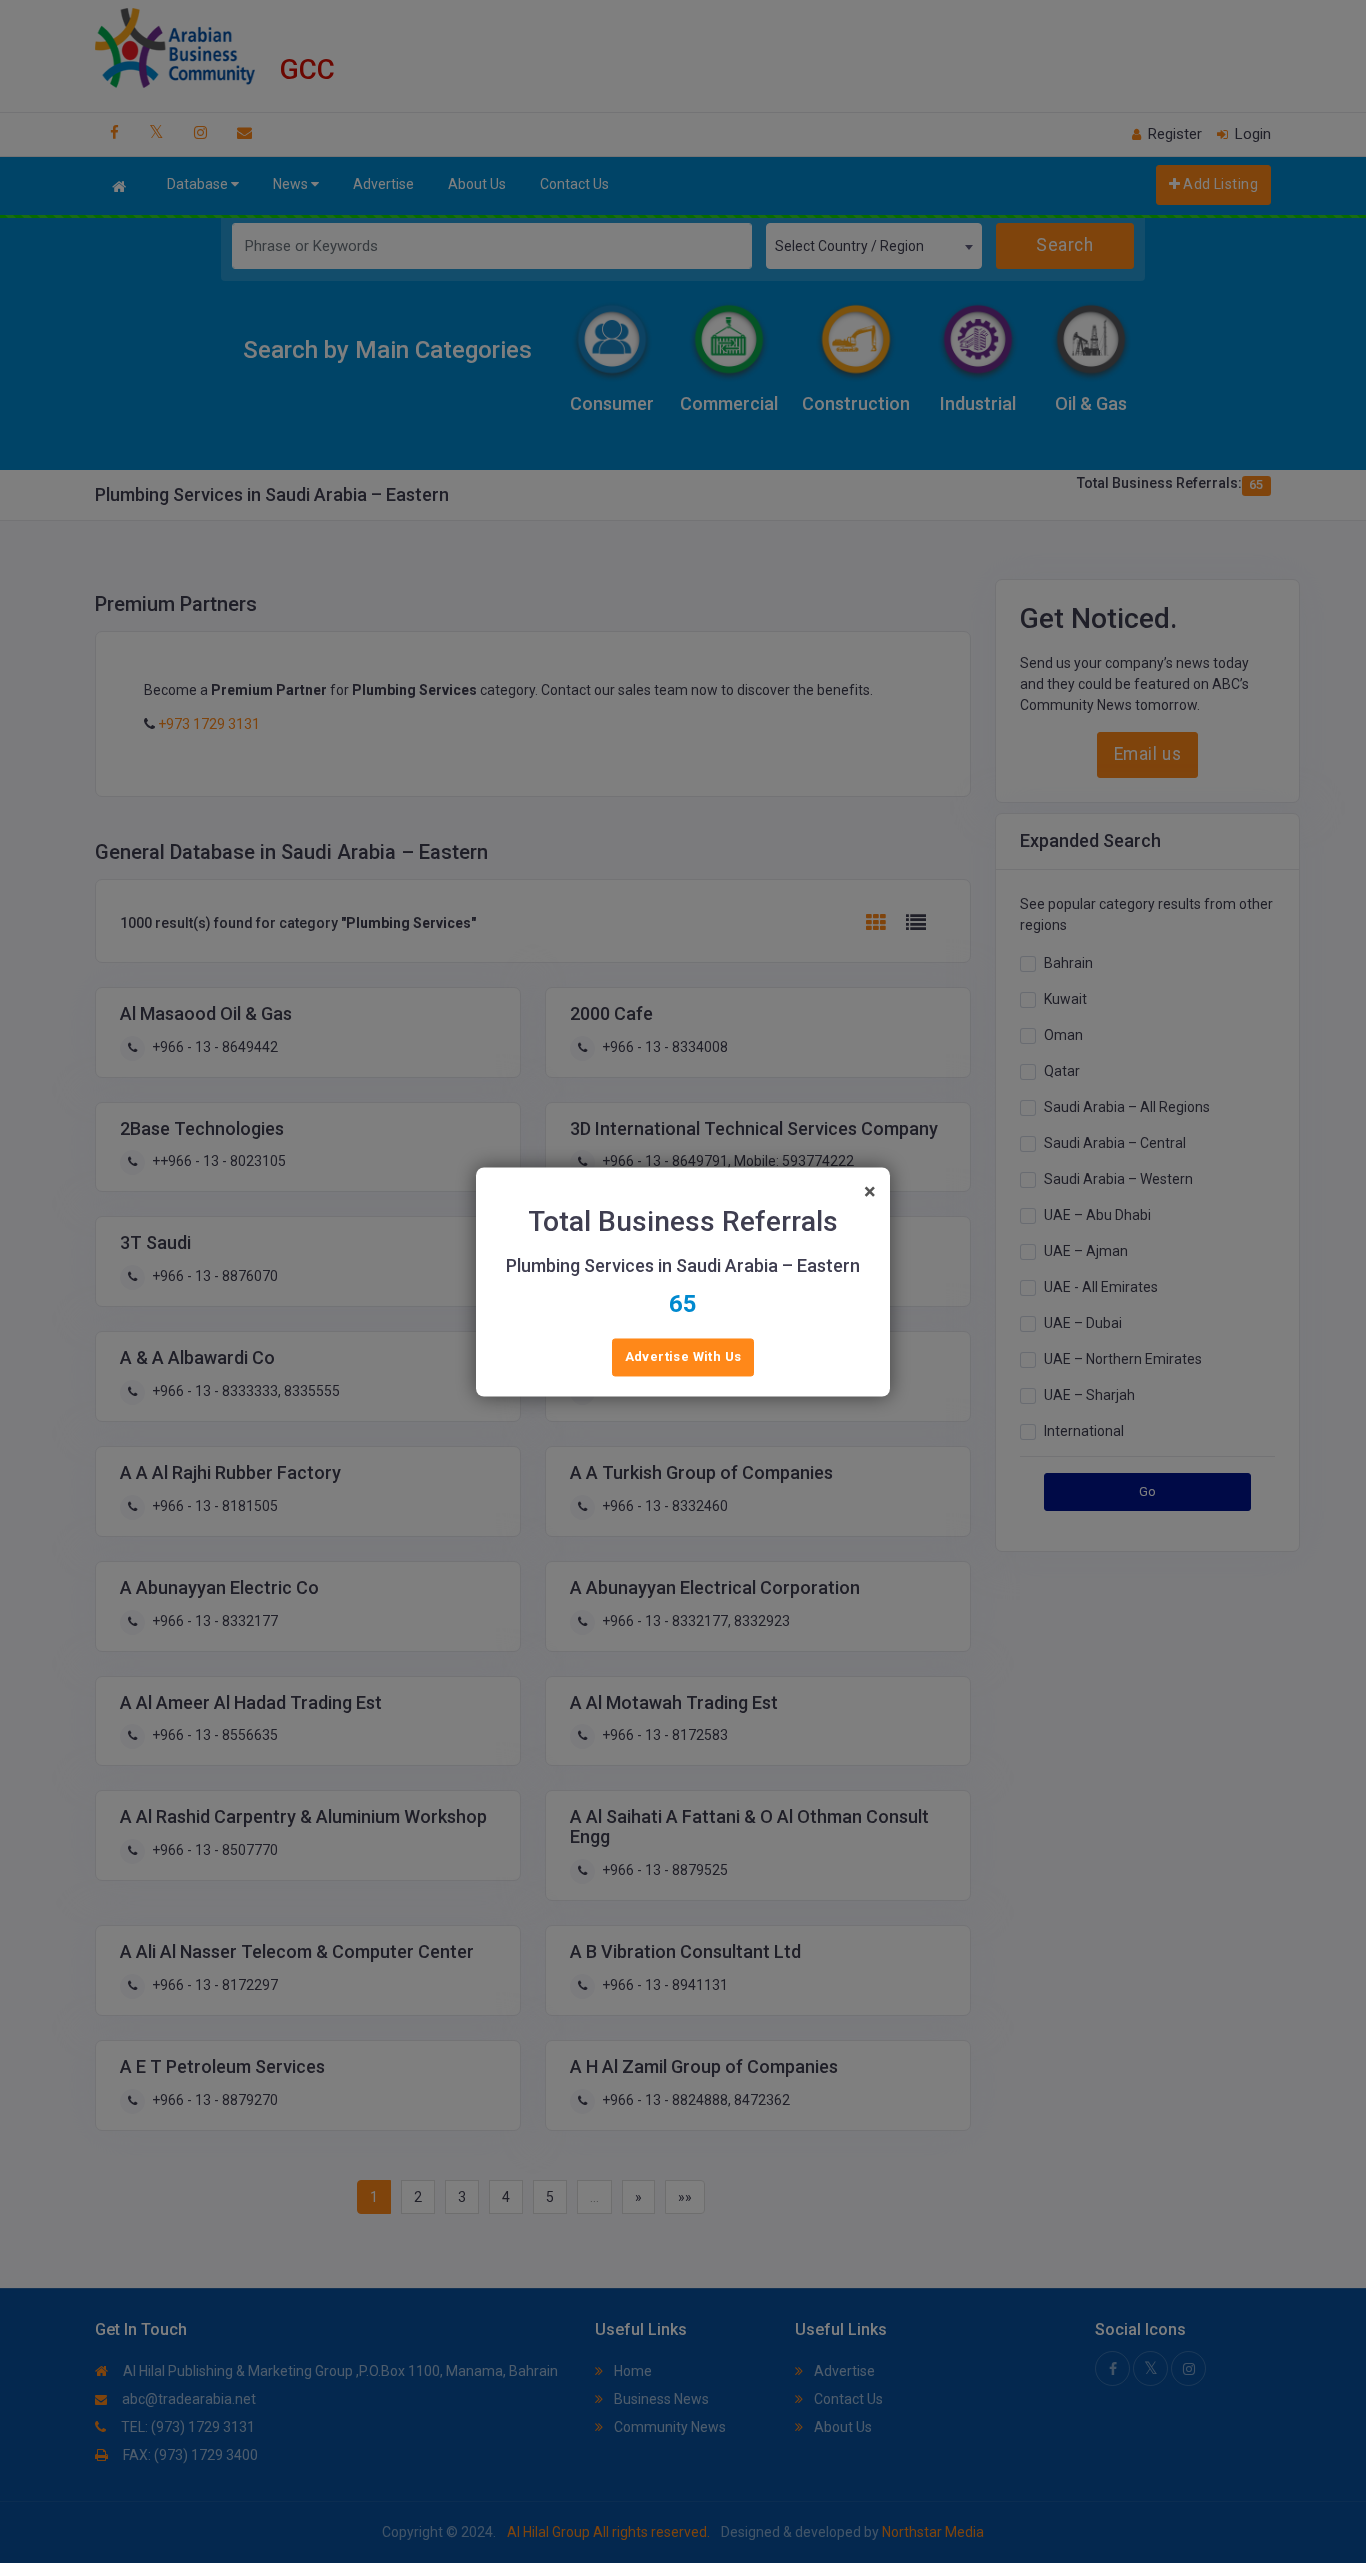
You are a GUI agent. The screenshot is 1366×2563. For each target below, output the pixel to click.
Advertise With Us (683, 1356)
